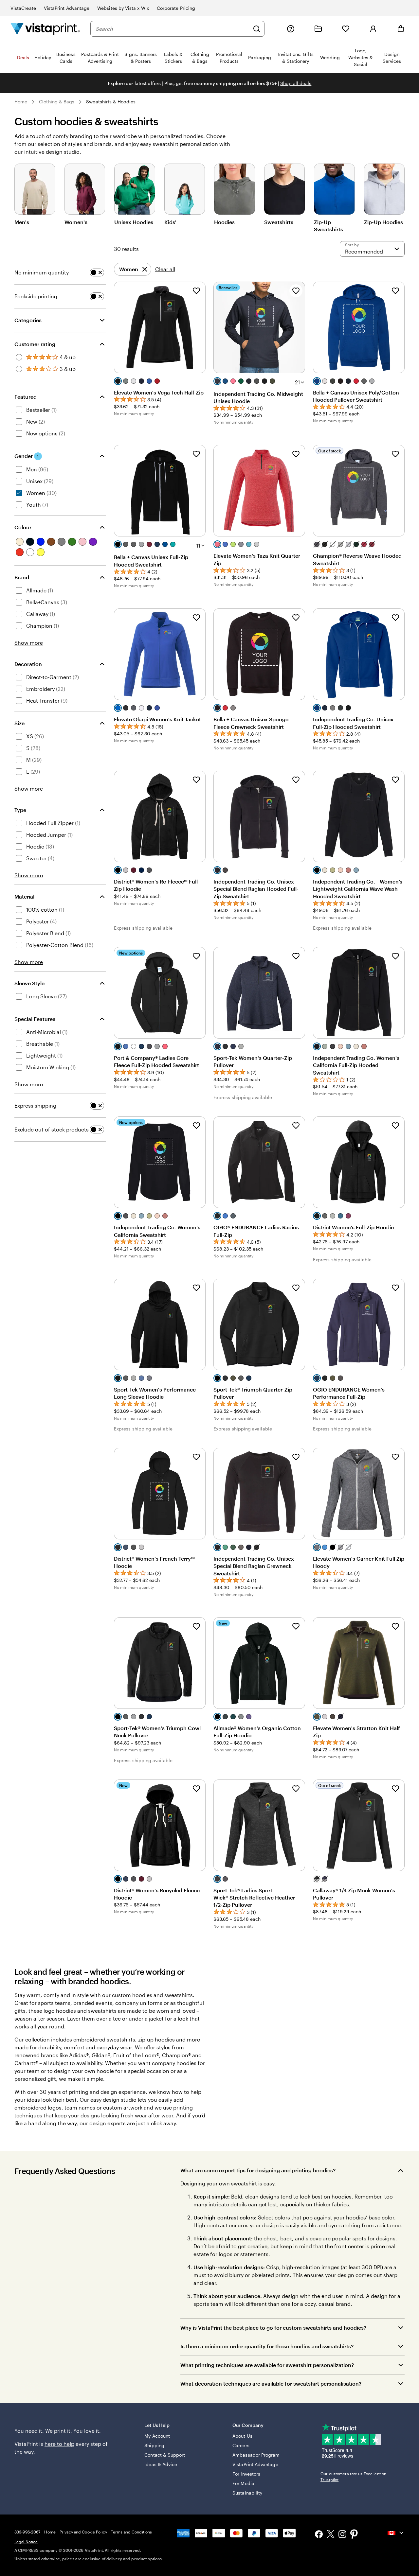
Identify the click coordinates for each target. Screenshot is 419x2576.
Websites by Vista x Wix (123, 8)
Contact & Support (165, 2455)
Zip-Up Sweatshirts (328, 226)
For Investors (246, 2474)
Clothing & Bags (57, 102)
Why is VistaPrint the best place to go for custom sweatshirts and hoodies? (273, 2328)
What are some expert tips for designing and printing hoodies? (258, 2170)
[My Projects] (318, 29)
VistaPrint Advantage (67, 8)
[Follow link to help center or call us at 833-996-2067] (291, 29)
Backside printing (36, 296)
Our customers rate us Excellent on (353, 2477)
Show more (29, 643)
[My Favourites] (346, 29)
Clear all (165, 269)
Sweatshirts (279, 222)
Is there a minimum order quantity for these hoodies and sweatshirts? (267, 2346)
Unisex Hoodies (134, 222)
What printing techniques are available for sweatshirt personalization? (267, 2365)
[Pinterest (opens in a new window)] (354, 2535)
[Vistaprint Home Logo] (45, 29)
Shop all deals (296, 83)
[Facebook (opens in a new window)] (319, 2535)
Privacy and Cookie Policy (83, 2532)
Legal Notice (26, 2542)
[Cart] (401, 29)
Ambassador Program (256, 2455)
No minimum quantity (42, 272)
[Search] (257, 29)
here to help (59, 2444)
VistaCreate (23, 8)
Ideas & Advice (161, 2464)
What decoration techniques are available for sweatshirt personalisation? (271, 2383)
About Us (242, 2436)
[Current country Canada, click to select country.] (396, 2533)
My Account (157, 2436)
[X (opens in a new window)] (331, 2535)
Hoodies (224, 222)
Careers (241, 2445)
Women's (76, 222)
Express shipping (35, 1105)
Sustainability (247, 2493)
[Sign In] (373, 29)
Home (21, 102)
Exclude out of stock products (52, 1129)
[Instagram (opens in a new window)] (342, 2535)
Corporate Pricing (176, 8)
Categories (28, 320)
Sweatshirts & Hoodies (111, 102)
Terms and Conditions (131, 2532)
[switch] (97, 272)
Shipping (154, 2445)
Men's (22, 222)
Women (129, 271)
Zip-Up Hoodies (383, 222)
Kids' (170, 222)
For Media (243, 2483)
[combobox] (173, 29)
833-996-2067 (27, 2532)
